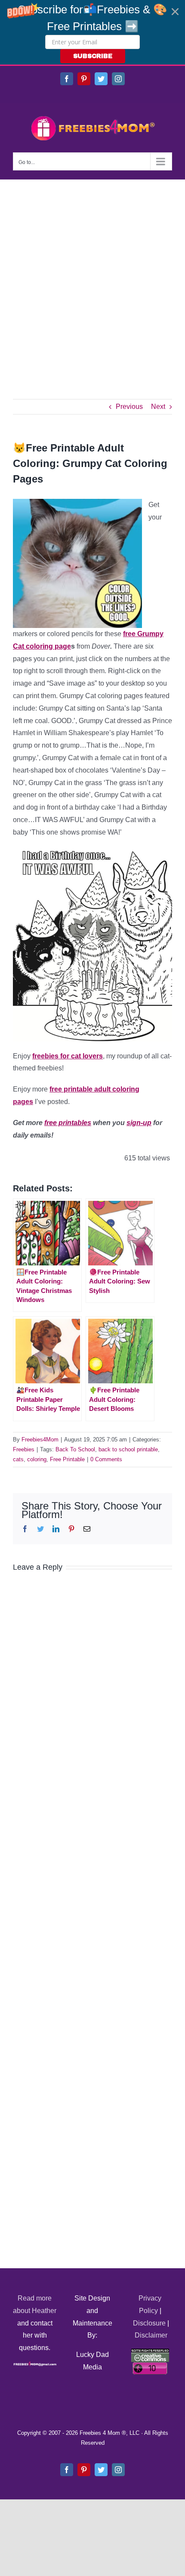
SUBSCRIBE (93, 56)
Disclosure (149, 2323)
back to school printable (128, 1449)
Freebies (24, 1449)
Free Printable (67, 1459)
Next (158, 407)
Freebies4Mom (40, 1440)
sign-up (139, 1123)
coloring (37, 1459)
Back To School (75, 1449)
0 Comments (106, 1459)
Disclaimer (151, 2335)
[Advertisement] (92, 276)
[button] (92, 32)
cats (18, 1459)
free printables (68, 1123)
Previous (129, 407)
